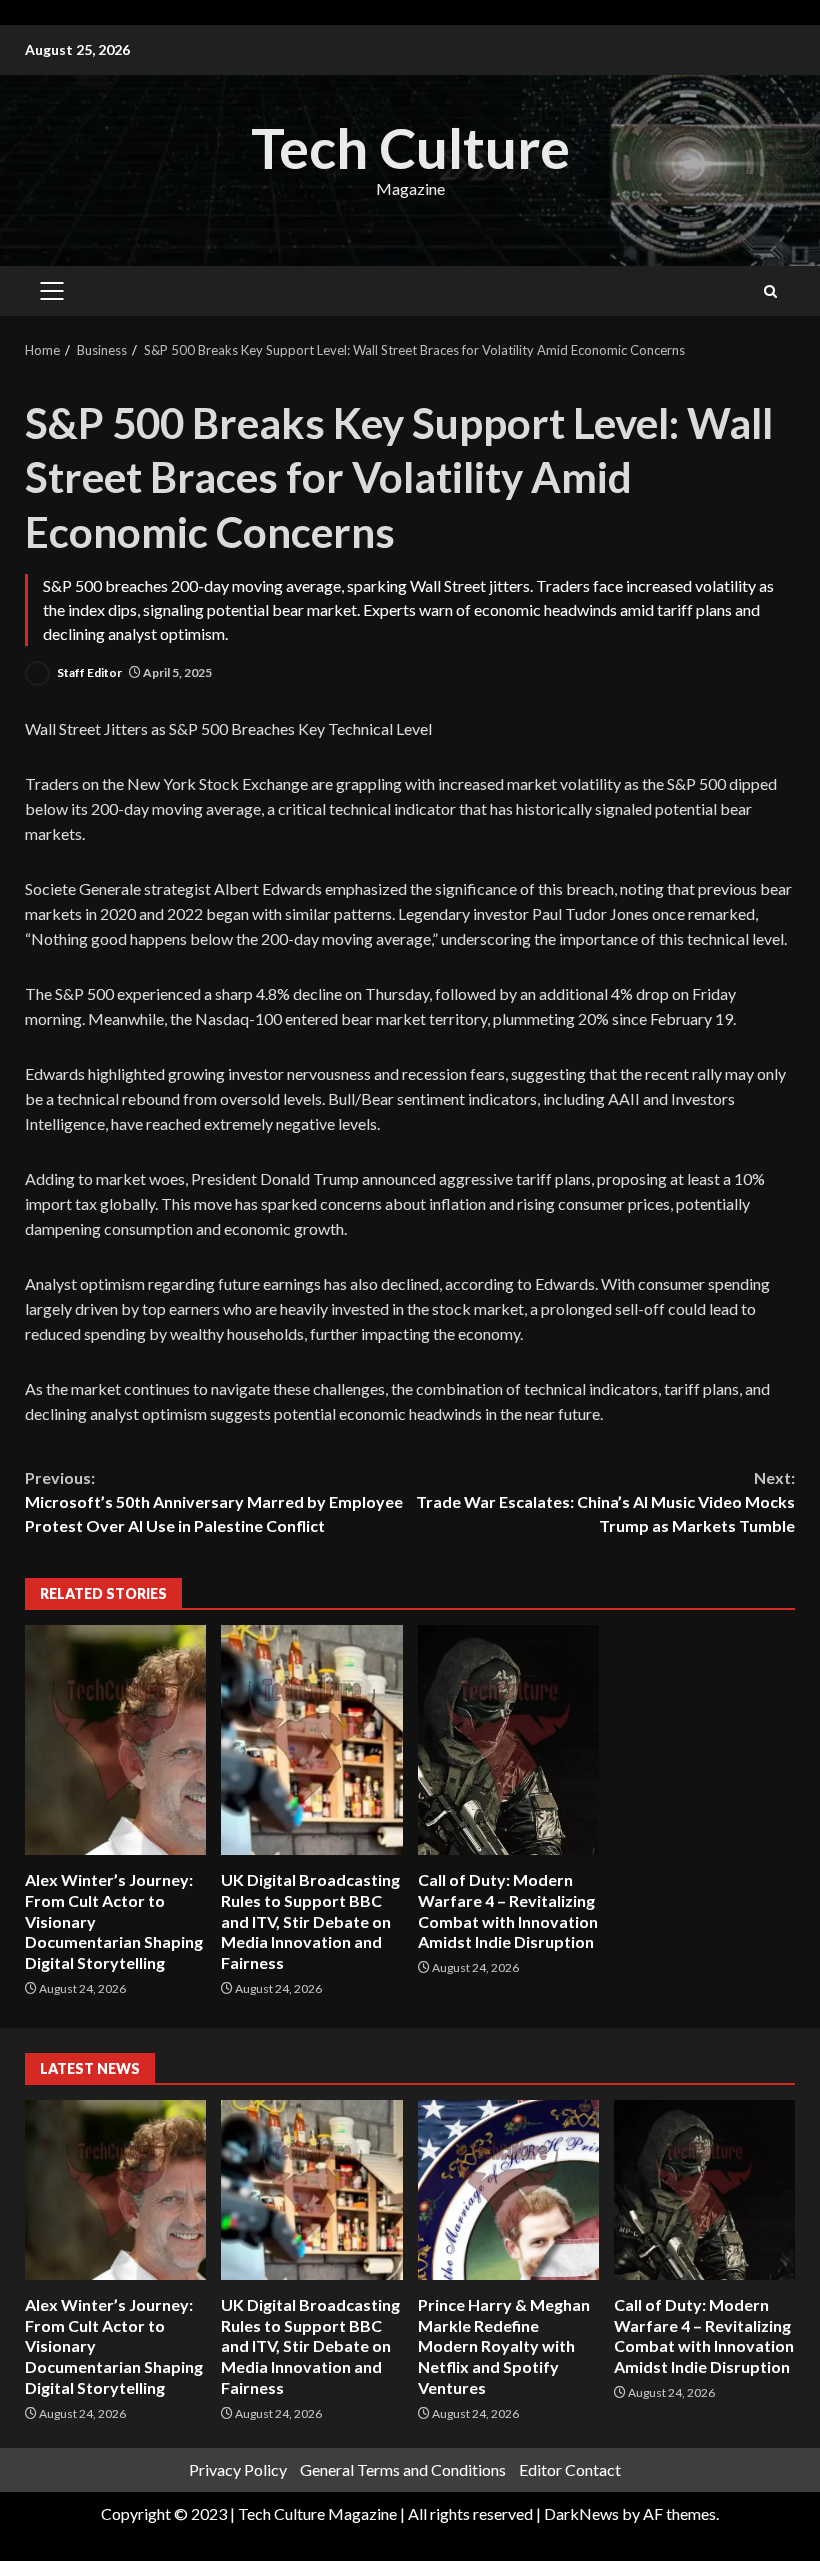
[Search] (770, 291)
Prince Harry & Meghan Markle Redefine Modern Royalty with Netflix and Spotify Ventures (508, 2190)
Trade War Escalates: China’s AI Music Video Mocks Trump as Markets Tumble (605, 1501)
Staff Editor (88, 672)
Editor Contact (570, 2469)
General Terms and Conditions (403, 2469)
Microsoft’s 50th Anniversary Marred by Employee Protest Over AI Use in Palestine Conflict (214, 1501)
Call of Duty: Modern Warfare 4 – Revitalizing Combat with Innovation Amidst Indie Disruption (508, 1740)
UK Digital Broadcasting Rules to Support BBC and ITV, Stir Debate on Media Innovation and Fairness (311, 1740)
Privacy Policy (238, 2469)
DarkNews (581, 2513)
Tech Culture (410, 147)
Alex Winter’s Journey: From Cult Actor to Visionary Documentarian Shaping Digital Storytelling (115, 1740)
